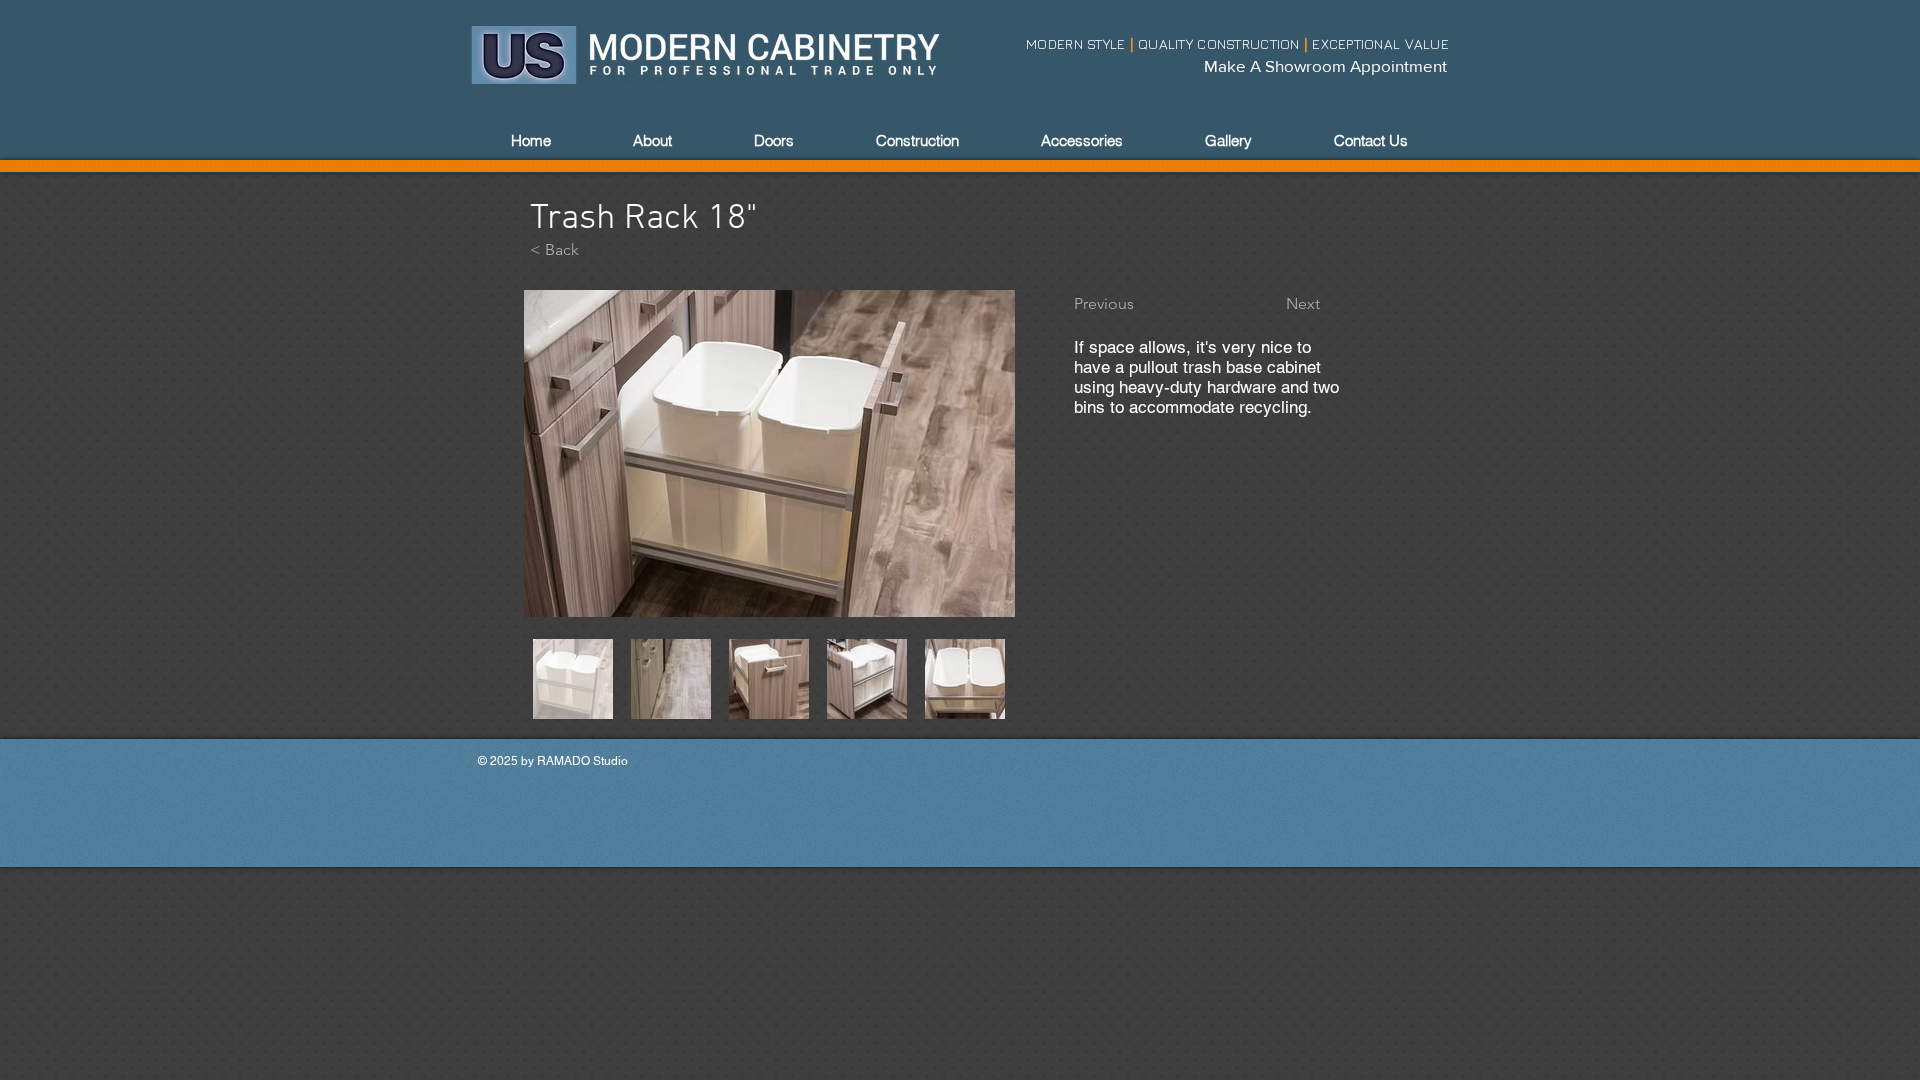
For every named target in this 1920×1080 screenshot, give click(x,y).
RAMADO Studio (582, 761)
